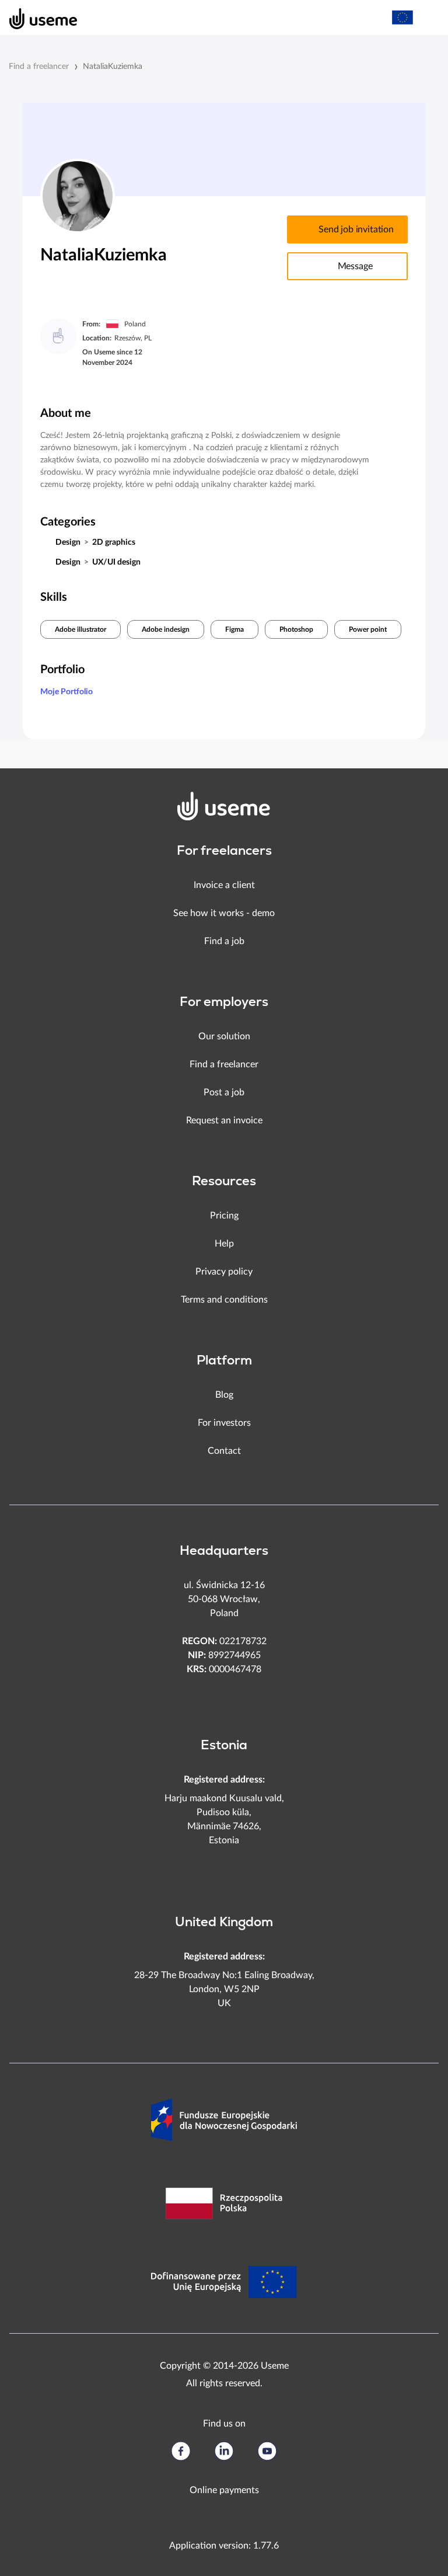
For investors (224, 1423)
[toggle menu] (428, 18)
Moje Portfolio (66, 692)
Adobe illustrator (80, 629)
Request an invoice (224, 1120)
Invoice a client (224, 885)
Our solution (224, 1036)
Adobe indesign (166, 629)
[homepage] (37, 18)
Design (68, 542)
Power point (368, 629)
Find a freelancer (39, 67)
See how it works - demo (224, 913)
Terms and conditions (224, 1300)
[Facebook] (181, 2451)
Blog (224, 1395)
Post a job (224, 1092)
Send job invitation (356, 229)
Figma (235, 629)
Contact (224, 1451)
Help (224, 1244)
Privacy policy (224, 1272)
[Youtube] (267, 2451)
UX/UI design (116, 562)
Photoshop (296, 629)
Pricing (224, 1216)
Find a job (224, 941)
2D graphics (114, 542)
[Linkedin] (224, 2451)
